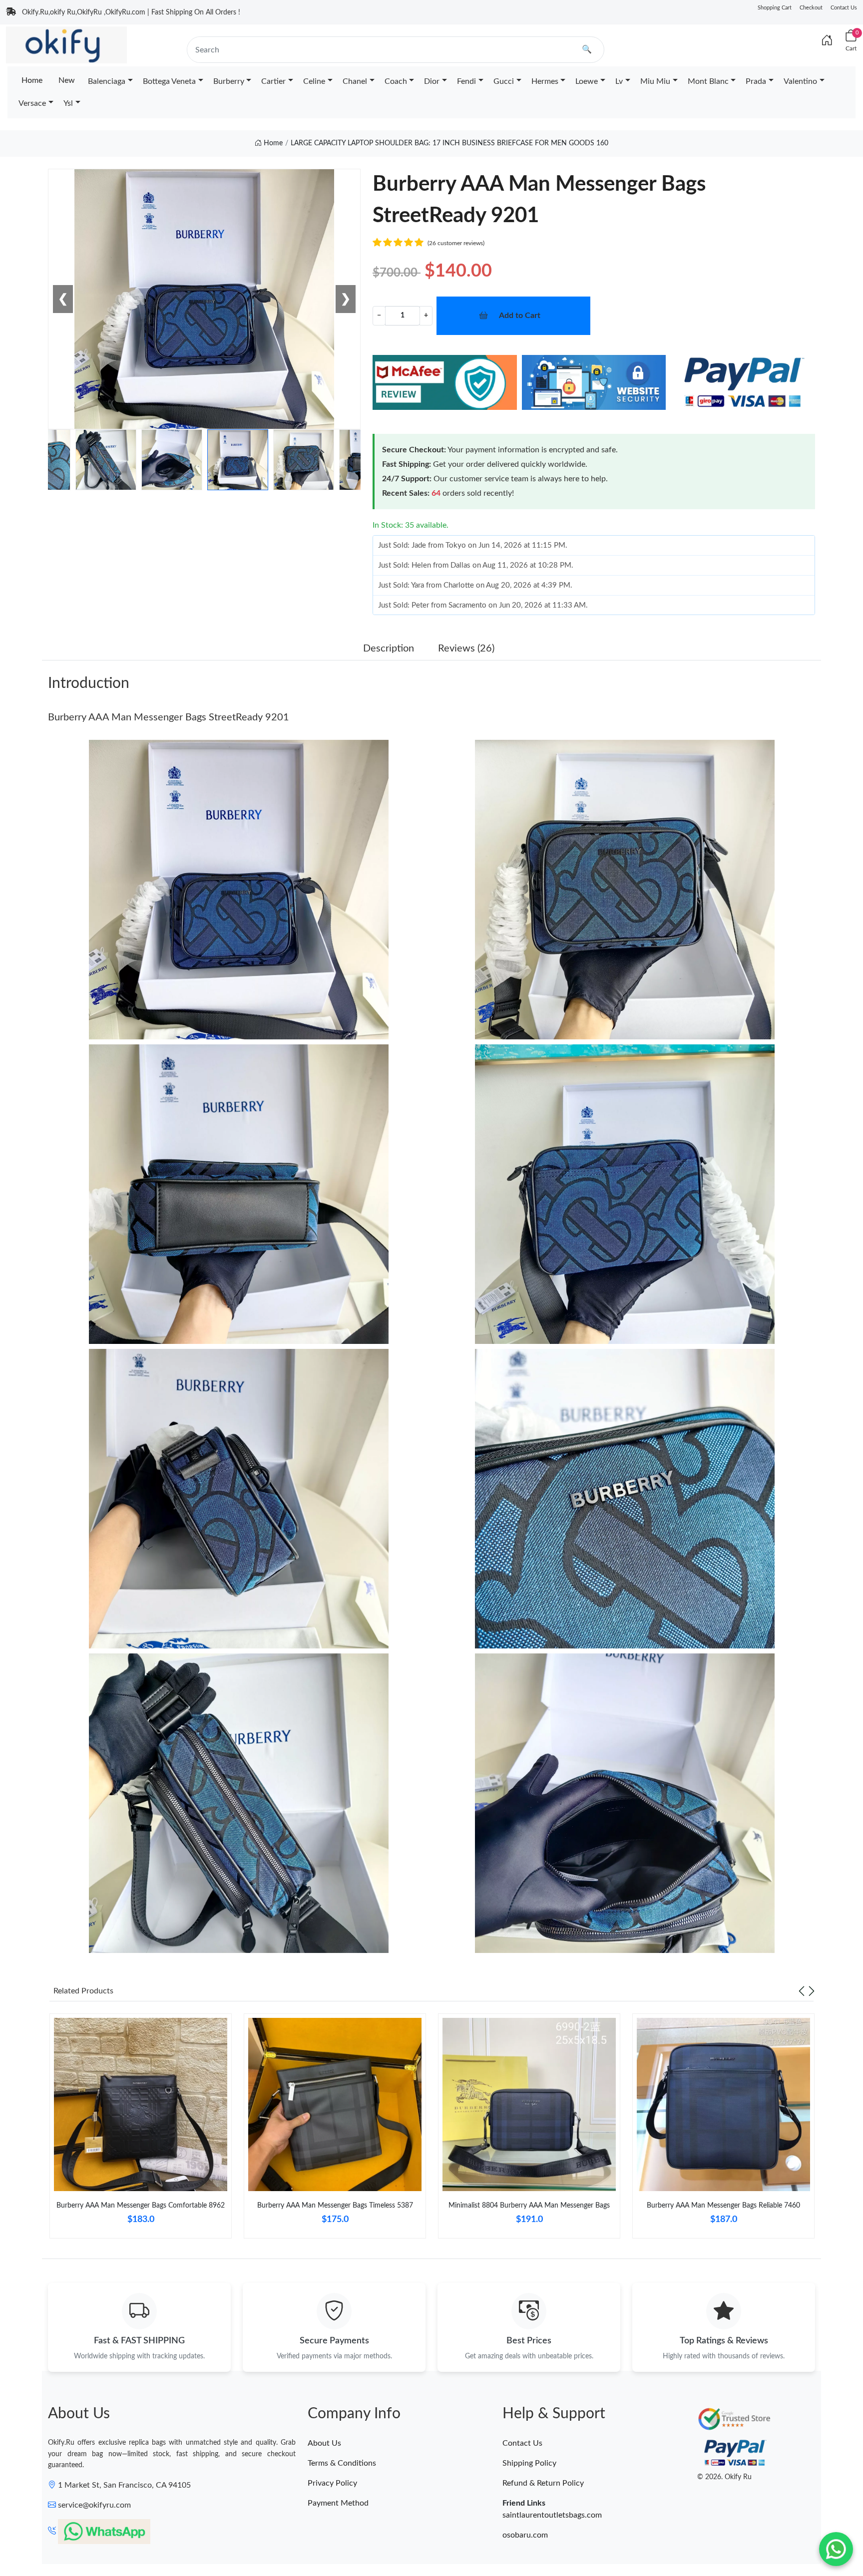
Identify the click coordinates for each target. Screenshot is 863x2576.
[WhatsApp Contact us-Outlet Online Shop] (836, 2549)
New (67, 80)
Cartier (273, 81)
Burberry (229, 81)
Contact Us (844, 8)
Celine (314, 81)
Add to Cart (520, 316)
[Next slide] (812, 1991)
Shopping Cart (775, 8)
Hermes (545, 81)
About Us (324, 2443)
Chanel (355, 81)
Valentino (800, 81)
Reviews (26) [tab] (466, 648)
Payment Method (338, 2503)
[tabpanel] (141, 2130)
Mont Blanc (708, 81)
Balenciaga (107, 81)
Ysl (68, 103)
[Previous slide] (802, 1991)
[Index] (827, 41)
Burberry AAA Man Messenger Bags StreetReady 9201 (169, 717)
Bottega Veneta (169, 81)
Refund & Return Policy (543, 2483)
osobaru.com (525, 2535)
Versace (32, 103)
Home (32, 80)
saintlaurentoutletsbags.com (552, 2515)
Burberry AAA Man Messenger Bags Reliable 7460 (723, 2206)
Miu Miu (655, 81)
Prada (756, 81)
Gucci (504, 81)
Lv (619, 81)
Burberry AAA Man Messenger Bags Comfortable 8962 (141, 2206)
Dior (432, 81)
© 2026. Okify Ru (724, 2477)
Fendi (466, 81)
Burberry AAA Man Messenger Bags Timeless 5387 (335, 2206)
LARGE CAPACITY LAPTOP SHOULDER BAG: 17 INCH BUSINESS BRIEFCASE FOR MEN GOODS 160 (449, 143)
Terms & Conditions (342, 2463)
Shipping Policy (529, 2463)
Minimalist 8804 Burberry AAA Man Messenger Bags (529, 2206)
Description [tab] (389, 648)
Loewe (587, 81)
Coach (396, 81)
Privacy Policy (332, 2483)
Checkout (811, 8)
